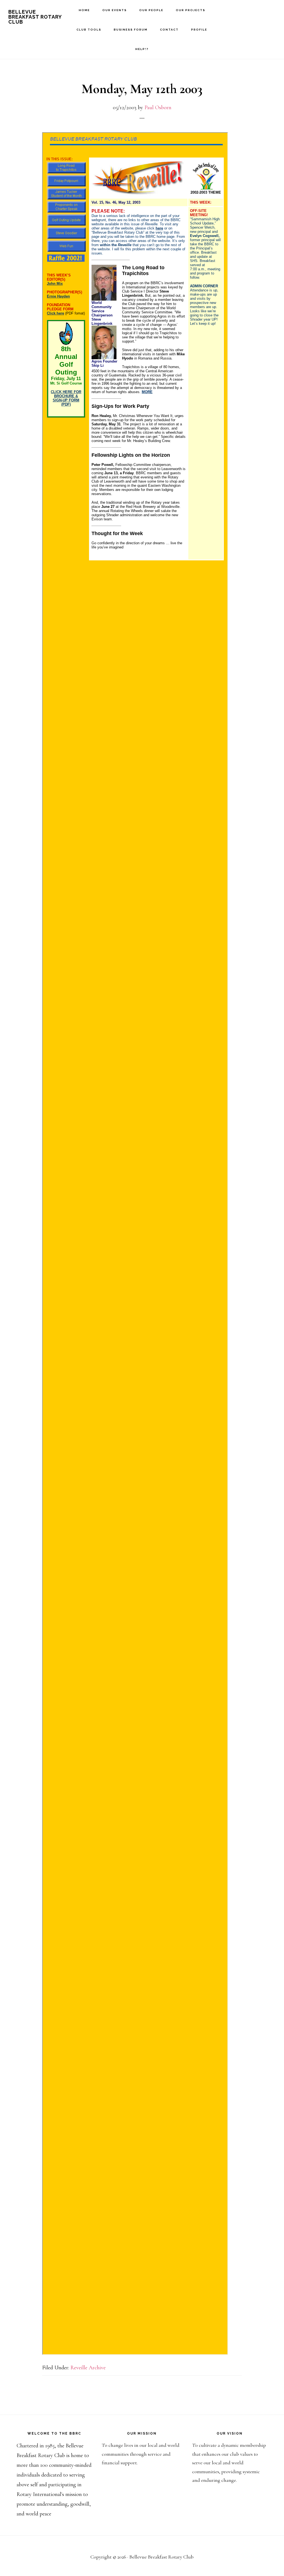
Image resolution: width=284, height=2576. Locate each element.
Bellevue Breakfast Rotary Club (35, 17)
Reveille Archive (88, 2368)
